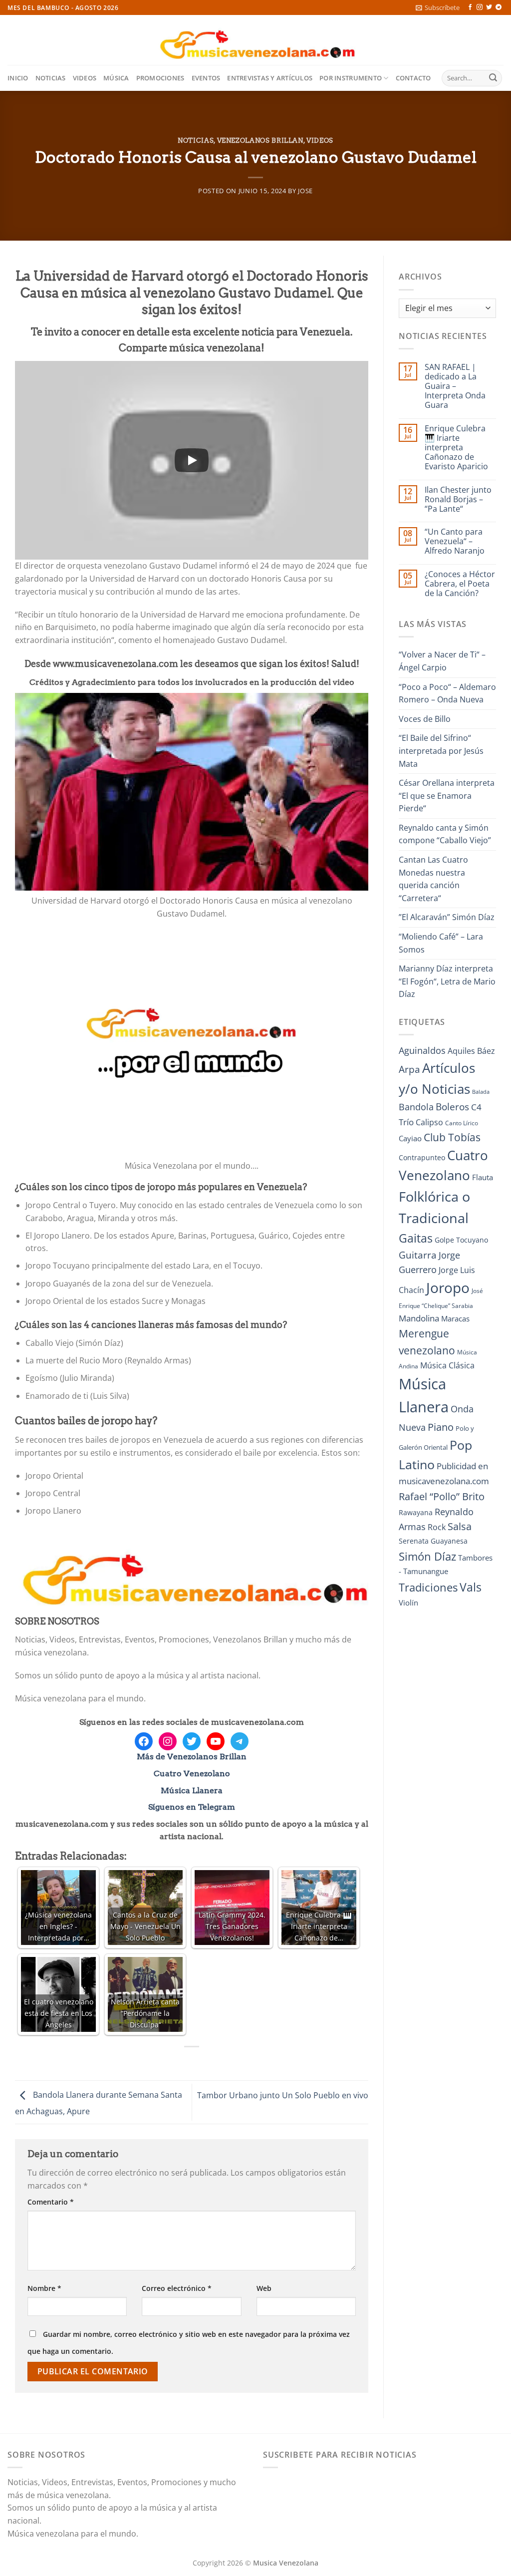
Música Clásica (447, 1365)
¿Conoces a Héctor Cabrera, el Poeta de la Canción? (460, 584)
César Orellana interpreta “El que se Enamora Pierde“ (447, 796)
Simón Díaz (427, 1556)
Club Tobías (452, 1137)
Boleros (452, 1107)
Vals (471, 1587)
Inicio (18, 78)
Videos (85, 78)
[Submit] (493, 78)
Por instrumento (351, 78)
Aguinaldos (422, 1050)
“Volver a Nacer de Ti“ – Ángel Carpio (442, 661)
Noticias (51, 78)
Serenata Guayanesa (433, 1541)
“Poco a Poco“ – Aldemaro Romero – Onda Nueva (447, 693)
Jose (305, 191)
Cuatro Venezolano (192, 1773)
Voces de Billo (425, 719)
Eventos (206, 78)
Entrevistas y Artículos (270, 78)
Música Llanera (192, 1790)
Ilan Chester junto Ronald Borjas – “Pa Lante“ (458, 500)
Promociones (160, 78)
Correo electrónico (177, 2288)
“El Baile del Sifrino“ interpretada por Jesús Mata (441, 751)
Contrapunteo (422, 1157)
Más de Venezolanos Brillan (192, 1757)
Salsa (460, 1526)
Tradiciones (428, 1587)
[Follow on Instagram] (480, 7)
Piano (441, 1427)
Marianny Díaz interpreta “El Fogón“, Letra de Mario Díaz (447, 981)
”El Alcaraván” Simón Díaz (447, 917)
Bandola (416, 1107)
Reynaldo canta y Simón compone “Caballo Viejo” (445, 834)
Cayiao (410, 1138)
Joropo (448, 1288)
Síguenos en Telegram (192, 1807)
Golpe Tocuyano (461, 1240)
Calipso (429, 1122)
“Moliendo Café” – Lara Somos (441, 943)
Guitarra (418, 1255)
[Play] (192, 460)
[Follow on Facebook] (470, 7)
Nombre (44, 2288)
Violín (408, 1603)
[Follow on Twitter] (489, 7)
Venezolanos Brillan (260, 141)
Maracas (455, 1318)
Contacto (413, 78)
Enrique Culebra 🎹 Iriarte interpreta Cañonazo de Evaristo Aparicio (456, 448)
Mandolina (419, 1318)
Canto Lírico (462, 1123)
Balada (481, 1092)
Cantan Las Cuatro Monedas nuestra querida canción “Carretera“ (433, 879)
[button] (438, 7)
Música (116, 78)
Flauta (483, 1177)
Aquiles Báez (471, 1051)
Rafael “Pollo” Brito (442, 1496)
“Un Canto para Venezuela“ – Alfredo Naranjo (455, 542)
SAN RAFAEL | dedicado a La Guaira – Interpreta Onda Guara (455, 386)
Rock (437, 1527)
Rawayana (416, 1512)
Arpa (409, 1069)
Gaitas (416, 1238)
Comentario (51, 2202)
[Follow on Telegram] (499, 7)
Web (264, 2288)
